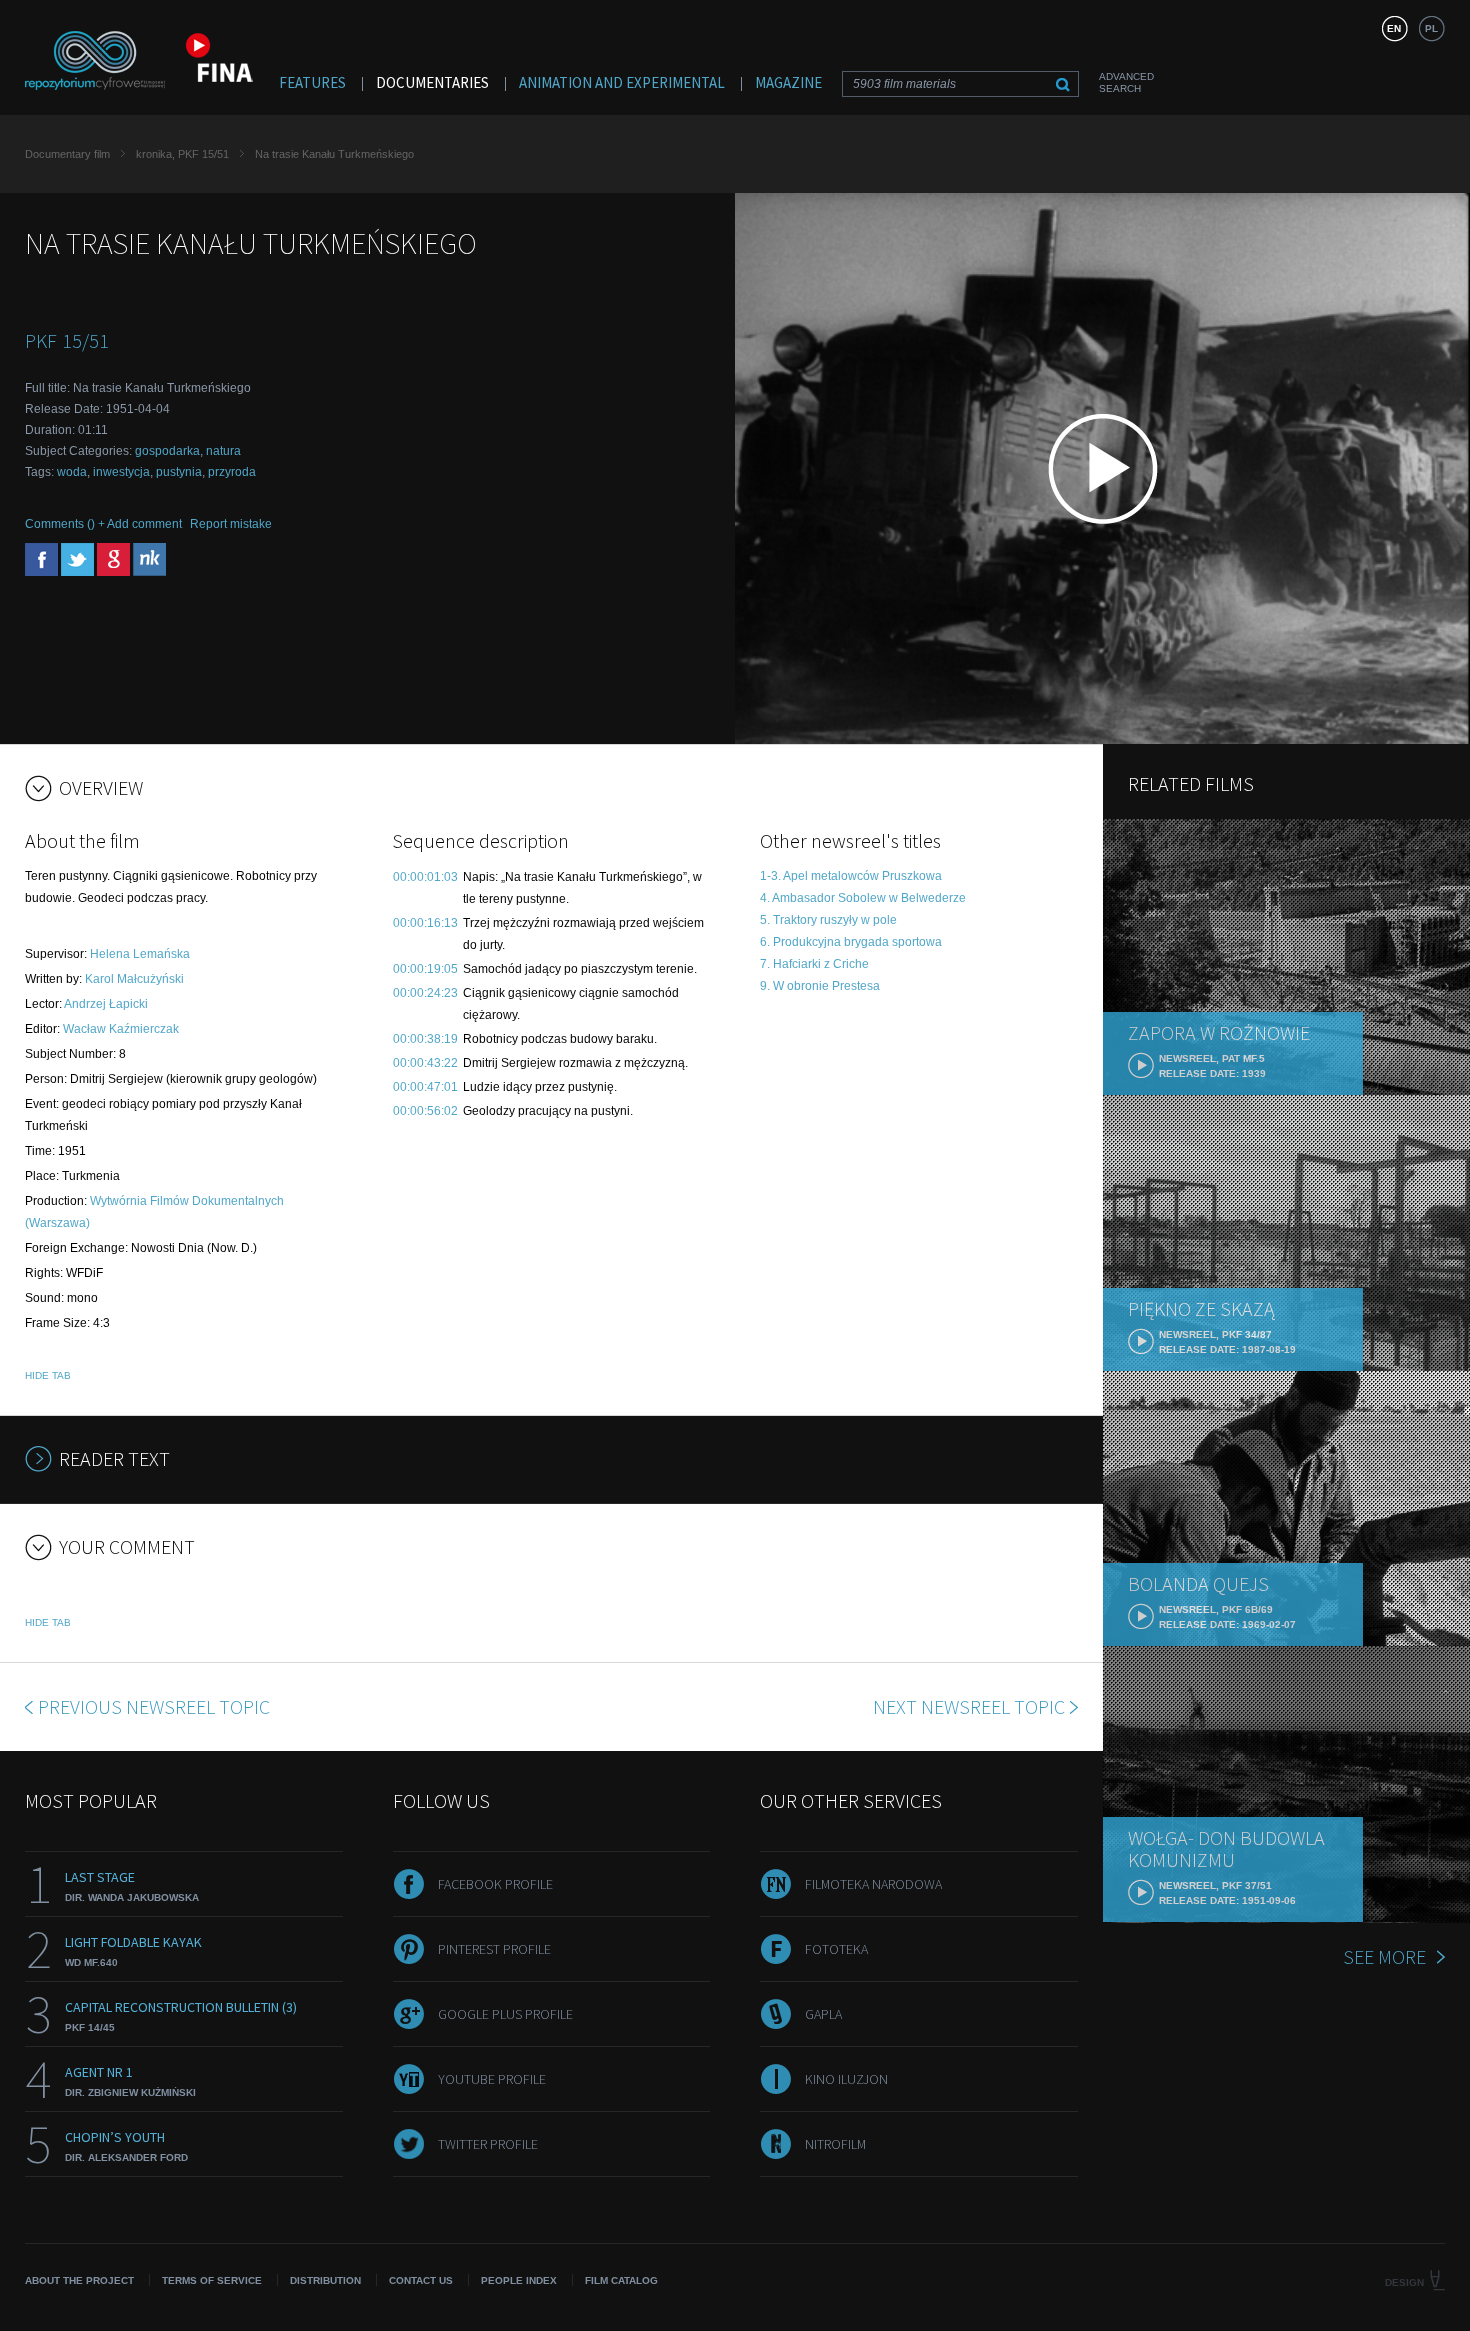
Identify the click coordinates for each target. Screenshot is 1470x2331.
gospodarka (167, 451)
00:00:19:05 (425, 969)
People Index (519, 2280)
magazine (788, 82)
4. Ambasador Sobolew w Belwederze (863, 898)
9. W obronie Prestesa (820, 986)
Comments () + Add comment (103, 524)
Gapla (823, 2014)
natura (223, 451)
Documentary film (67, 154)
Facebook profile (495, 1884)
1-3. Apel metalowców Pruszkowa (851, 876)
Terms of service (212, 2280)
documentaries (432, 82)
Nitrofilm (835, 2144)
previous (154, 1706)
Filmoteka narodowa (873, 1884)
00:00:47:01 (425, 1087)
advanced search (1126, 82)
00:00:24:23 (425, 993)
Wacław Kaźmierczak (121, 1029)
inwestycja (121, 472)
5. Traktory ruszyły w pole (828, 920)
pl (1431, 28)
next (969, 1706)
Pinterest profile (494, 1949)
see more (1384, 1956)
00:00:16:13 (425, 923)
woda (72, 472)
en (1394, 28)
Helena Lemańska (140, 954)
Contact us (421, 2280)
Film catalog (621, 2280)
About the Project (79, 2280)
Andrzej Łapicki (106, 1004)
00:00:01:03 (425, 877)
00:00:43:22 (425, 1063)
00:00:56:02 (425, 1111)
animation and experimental (622, 82)
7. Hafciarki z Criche (814, 964)
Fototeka (836, 1949)
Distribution (325, 2280)
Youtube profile (492, 2079)
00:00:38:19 (425, 1039)
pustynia (179, 472)
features (312, 82)
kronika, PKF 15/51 (182, 154)
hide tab (48, 1375)
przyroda (232, 472)
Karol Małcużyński (134, 979)
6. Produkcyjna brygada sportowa (851, 942)
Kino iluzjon (846, 2079)
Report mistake (231, 524)
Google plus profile (505, 2014)
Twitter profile (488, 2144)
